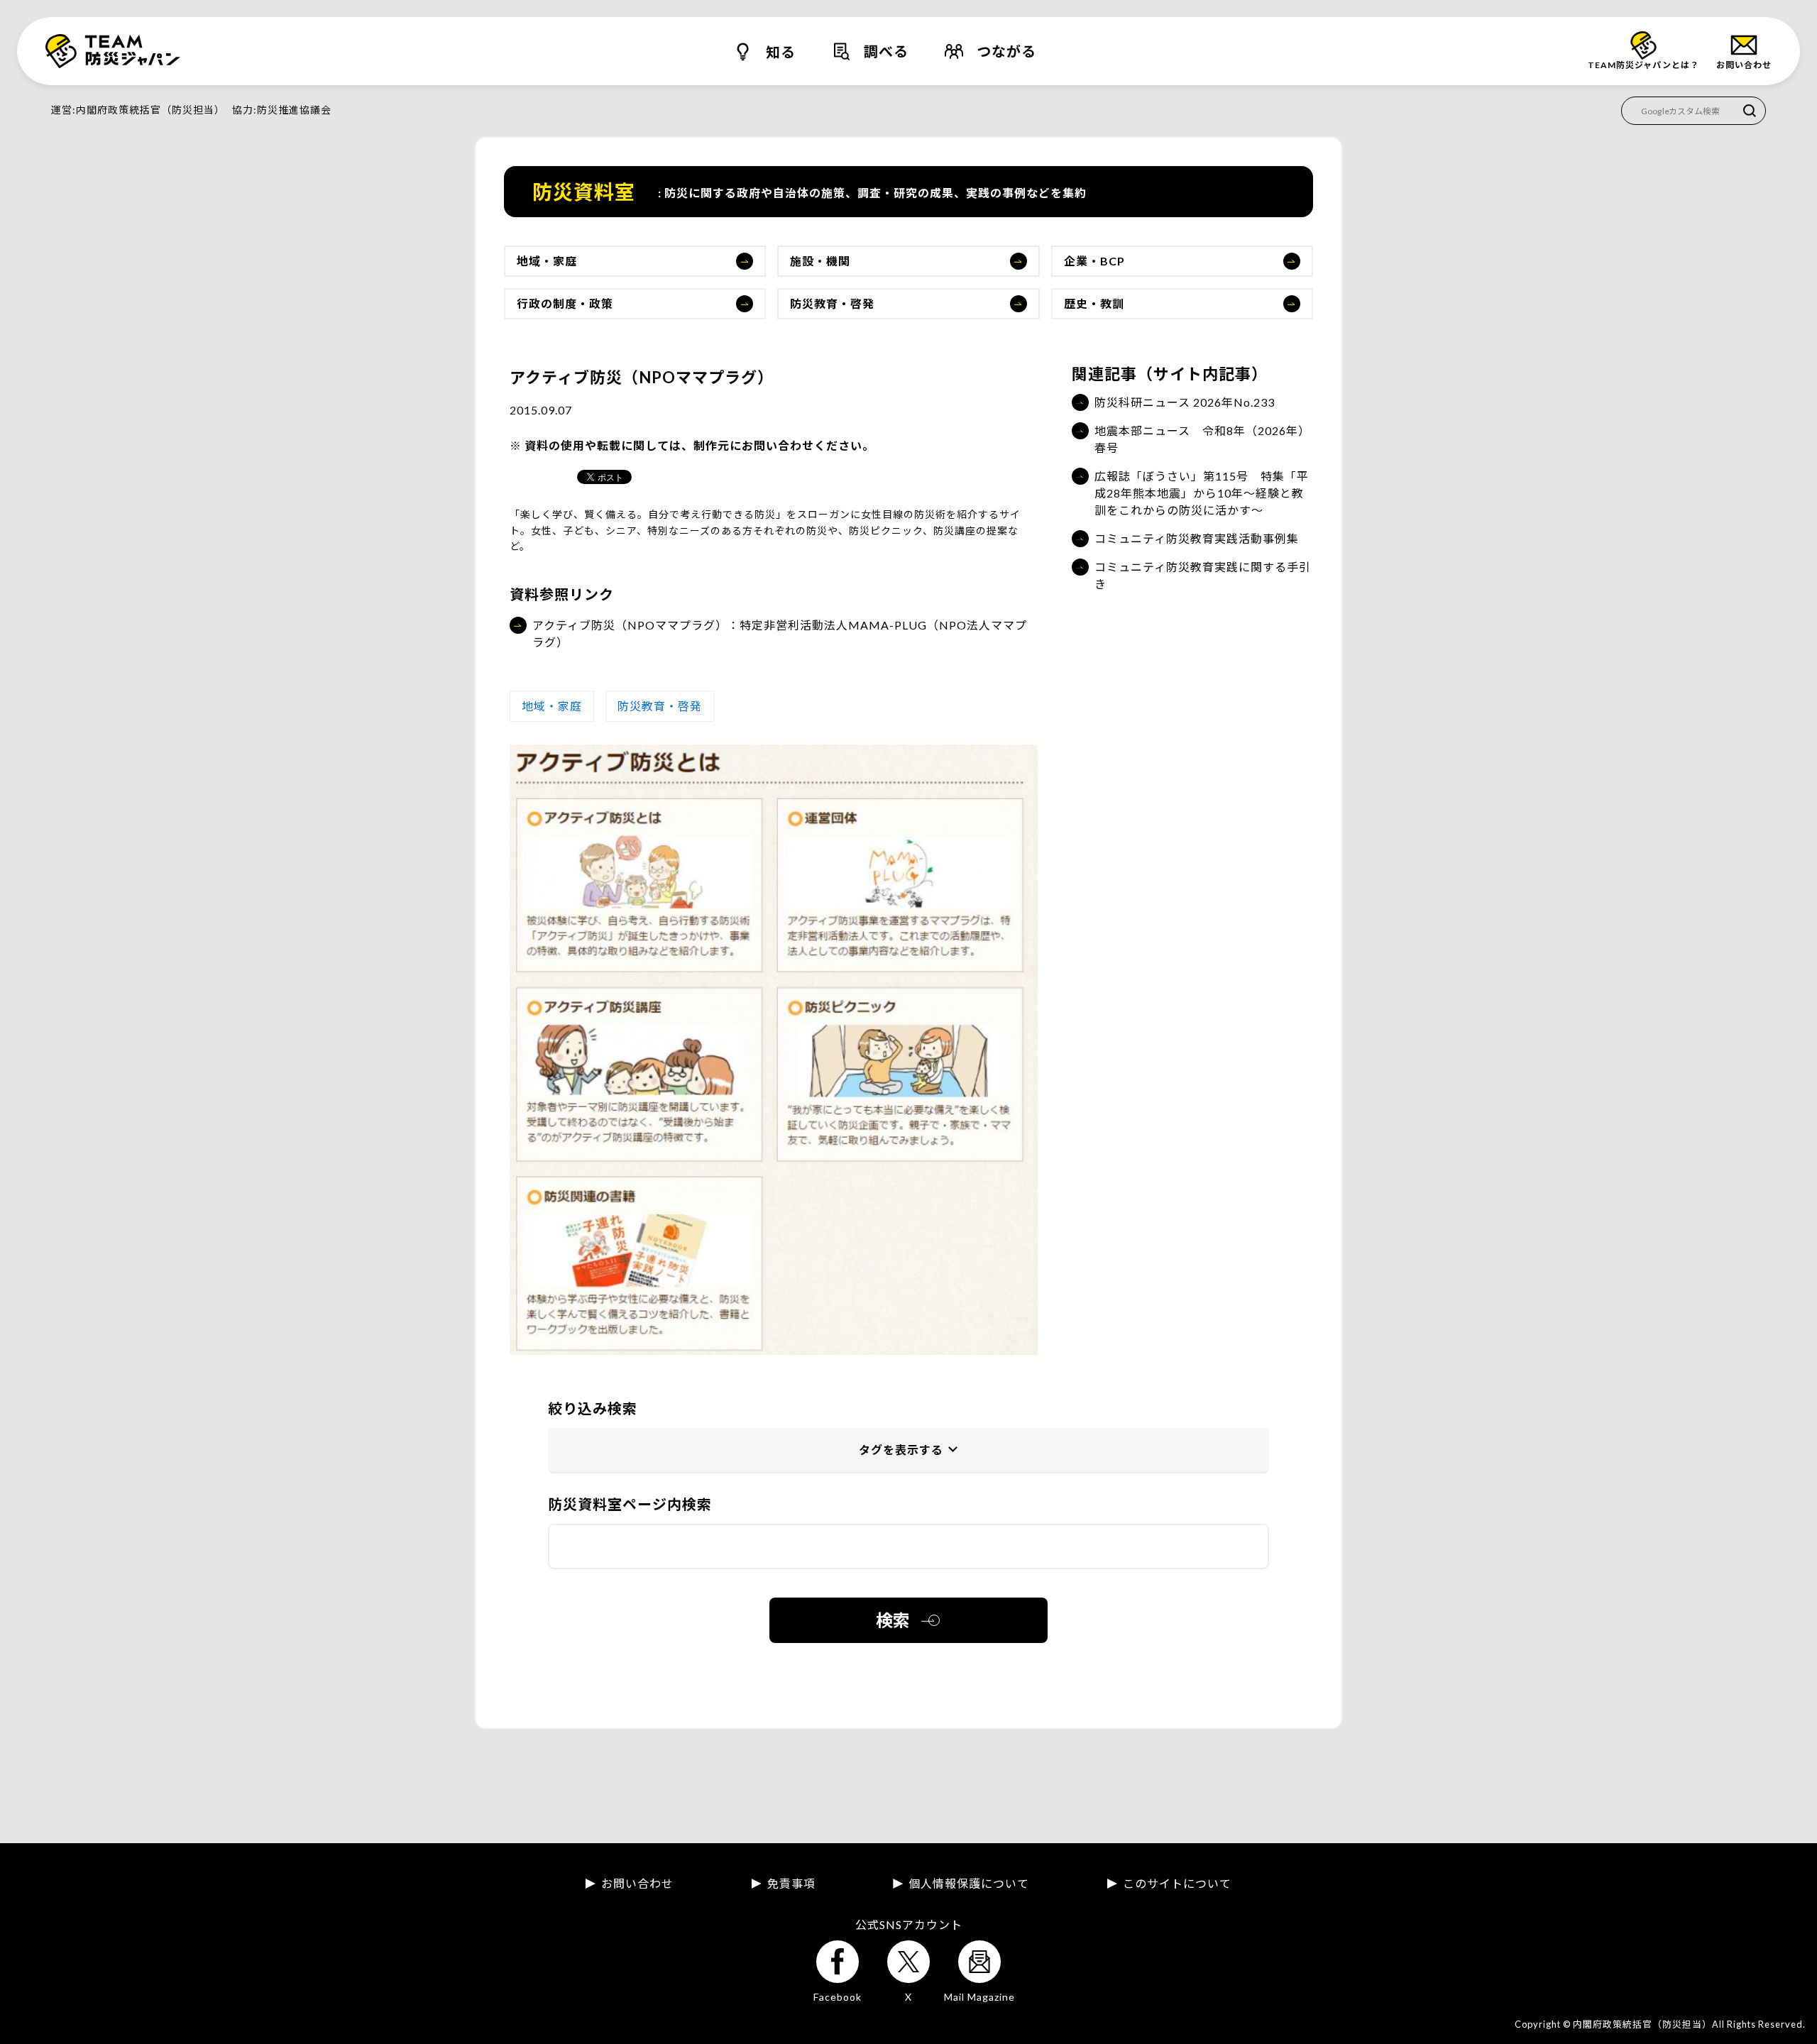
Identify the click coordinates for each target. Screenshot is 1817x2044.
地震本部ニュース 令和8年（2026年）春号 (1202, 439)
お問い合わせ (637, 1884)
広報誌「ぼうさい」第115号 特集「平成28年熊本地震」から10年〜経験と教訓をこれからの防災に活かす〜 (1202, 493)
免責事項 (791, 1884)
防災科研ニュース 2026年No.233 (1185, 402)
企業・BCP (1094, 261)
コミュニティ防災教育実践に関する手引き (1203, 575)
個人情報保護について (969, 1884)
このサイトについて (1177, 1884)
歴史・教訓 (1094, 303)
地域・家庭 (547, 261)
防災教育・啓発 (832, 303)
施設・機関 (820, 261)
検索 (893, 1620)
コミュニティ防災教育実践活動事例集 (1197, 538)
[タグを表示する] (908, 1451)
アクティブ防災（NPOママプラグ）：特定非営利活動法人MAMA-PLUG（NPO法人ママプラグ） (780, 633)
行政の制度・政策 (565, 303)
